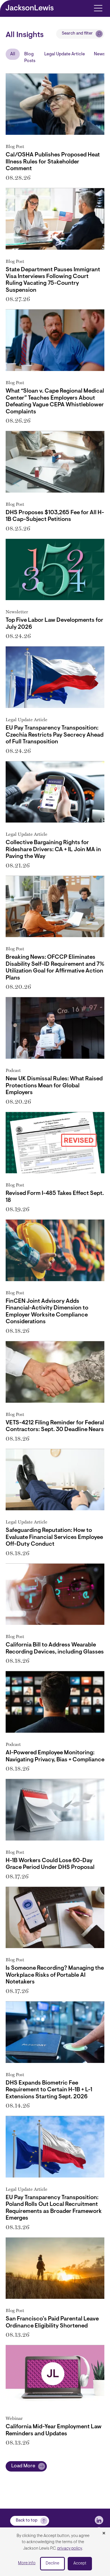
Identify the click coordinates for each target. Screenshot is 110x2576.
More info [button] (27, 2563)
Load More (23, 2466)
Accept (80, 2564)
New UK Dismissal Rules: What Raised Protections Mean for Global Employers (54, 1086)
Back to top (27, 2521)
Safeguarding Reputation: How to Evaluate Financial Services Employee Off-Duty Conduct (54, 1537)
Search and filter (77, 34)
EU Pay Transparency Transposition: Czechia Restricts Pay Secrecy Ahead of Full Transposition (55, 735)
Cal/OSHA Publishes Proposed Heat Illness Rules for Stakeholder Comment (53, 162)
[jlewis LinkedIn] (99, 2520)
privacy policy (70, 2549)
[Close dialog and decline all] (104, 2534)
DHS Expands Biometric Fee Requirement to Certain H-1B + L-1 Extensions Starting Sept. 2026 (49, 2090)
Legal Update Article (65, 54)
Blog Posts (30, 58)
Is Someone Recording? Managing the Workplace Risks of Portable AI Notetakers (55, 1975)
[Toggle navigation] (98, 8)
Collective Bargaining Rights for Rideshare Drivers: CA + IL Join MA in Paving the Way (53, 850)
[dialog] (55, 2552)
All (13, 54)
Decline (52, 2564)
